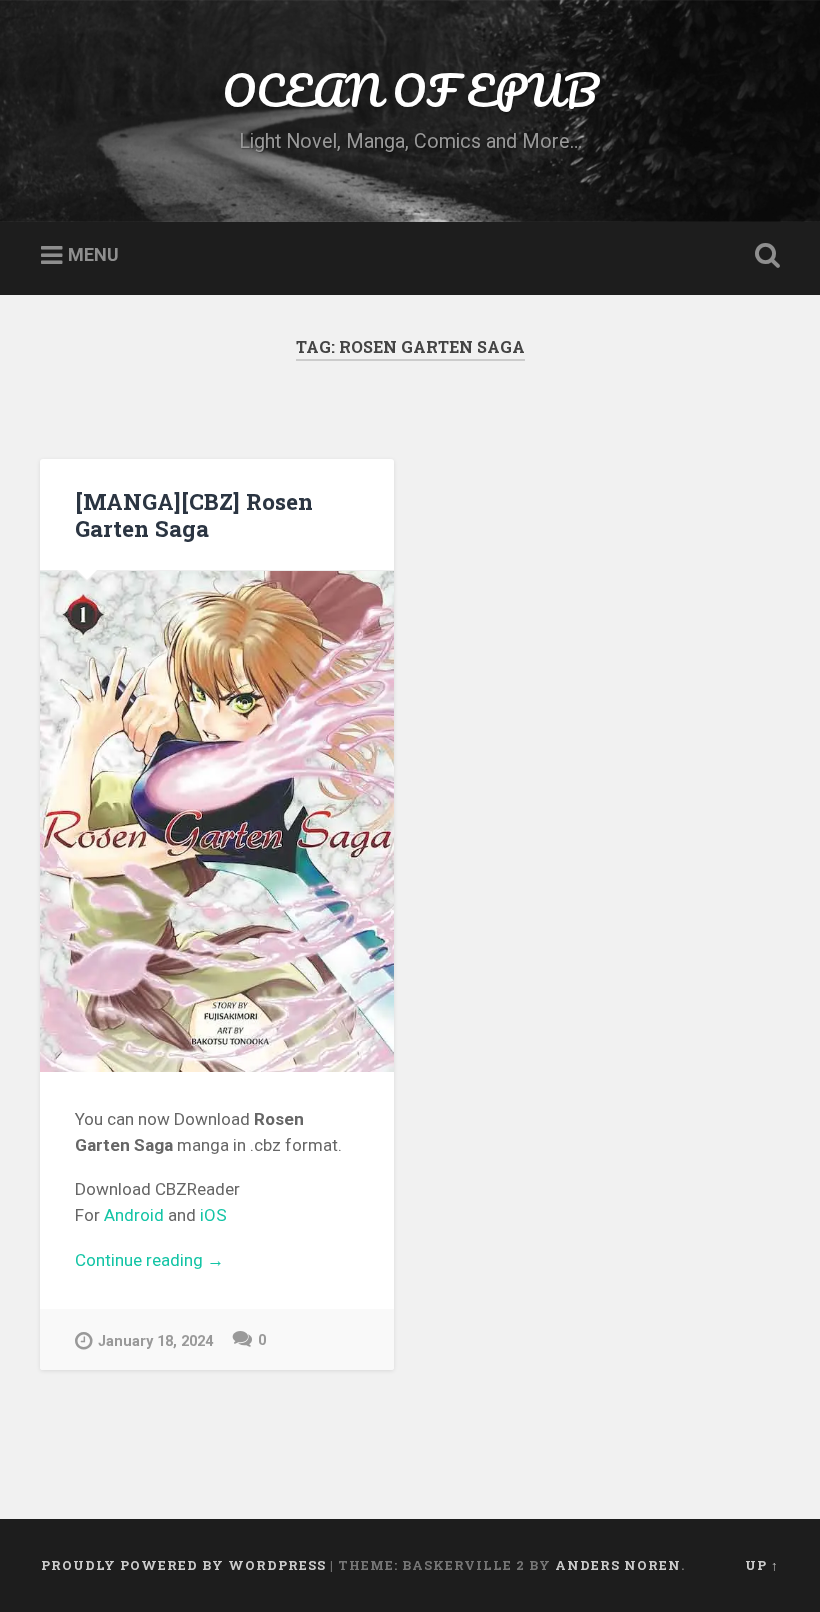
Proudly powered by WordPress (183, 1565)
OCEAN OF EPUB (410, 89)
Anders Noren (618, 1565)
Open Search (763, 256)
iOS (213, 1215)
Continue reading (216, 1262)
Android (134, 1215)
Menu (93, 255)
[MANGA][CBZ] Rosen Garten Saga (194, 514)
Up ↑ (762, 1565)
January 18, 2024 (155, 1341)
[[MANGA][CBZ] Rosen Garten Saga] (217, 821)
